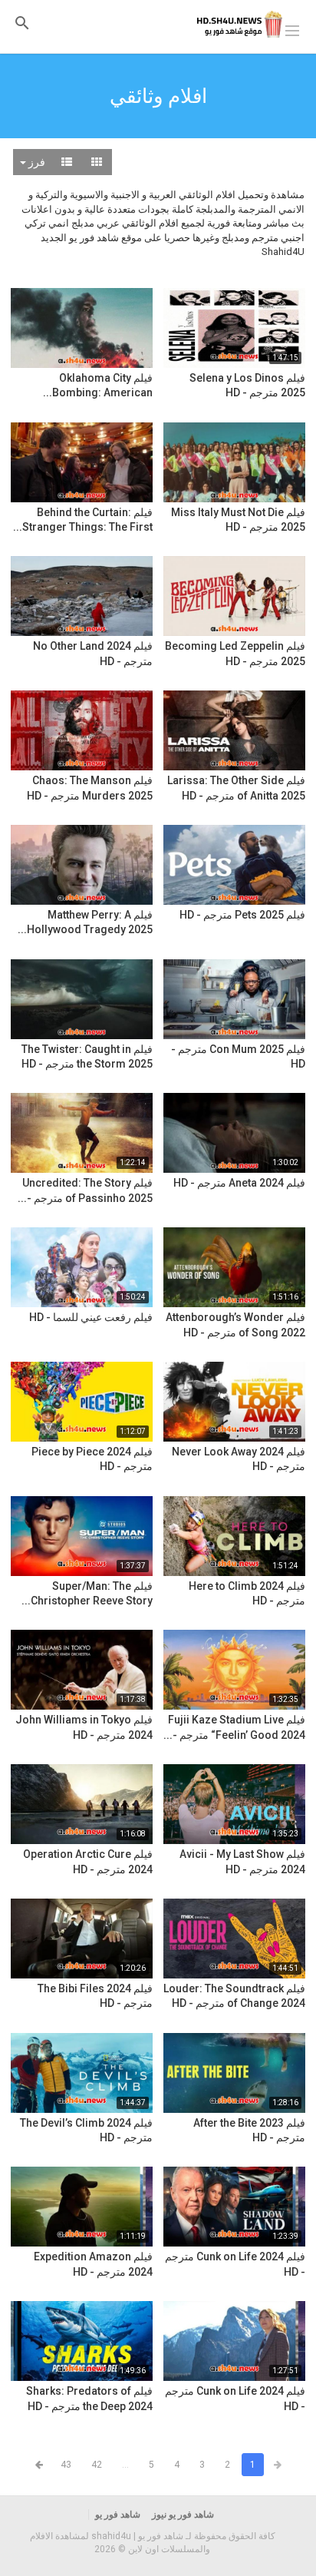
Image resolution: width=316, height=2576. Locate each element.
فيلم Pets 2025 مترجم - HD (242, 915)
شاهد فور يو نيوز (183, 2515)
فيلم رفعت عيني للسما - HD (91, 1317)
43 (66, 2465)
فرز (36, 162)
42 (97, 2465)
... (125, 2465)
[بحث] (22, 23)
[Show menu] (292, 29)
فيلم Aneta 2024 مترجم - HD (239, 1183)
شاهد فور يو (118, 2515)
